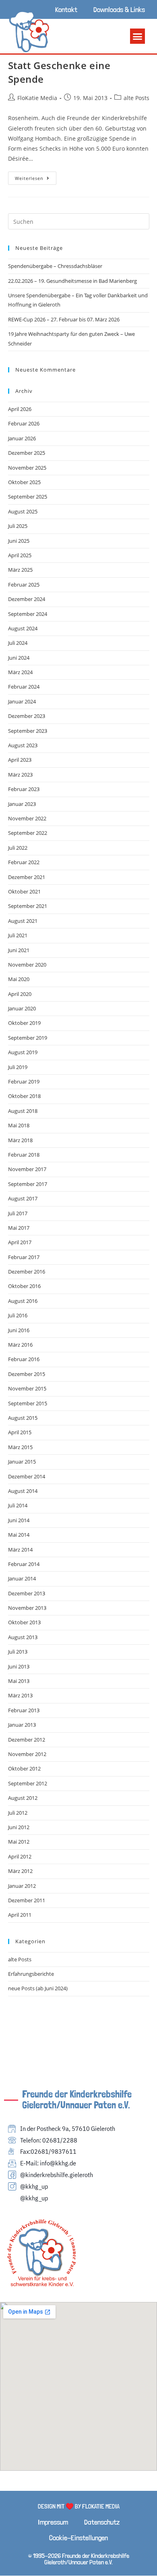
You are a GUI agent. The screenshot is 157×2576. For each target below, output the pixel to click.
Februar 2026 (24, 423)
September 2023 (28, 731)
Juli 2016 (18, 1315)
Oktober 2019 (24, 1023)
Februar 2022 (24, 862)
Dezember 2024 (27, 599)
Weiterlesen (36, 176)
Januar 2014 (22, 1578)
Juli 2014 (18, 1505)
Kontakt (66, 9)
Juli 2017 (18, 1213)
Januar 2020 (22, 1008)
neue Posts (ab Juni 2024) (38, 1988)
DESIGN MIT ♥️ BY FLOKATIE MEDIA (79, 2506)
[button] (138, 36)
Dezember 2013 (27, 1593)
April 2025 (20, 555)
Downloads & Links (119, 9)
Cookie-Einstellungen (78, 2538)
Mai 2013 (19, 1681)
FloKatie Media (37, 98)
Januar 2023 (22, 804)
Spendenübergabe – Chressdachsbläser (55, 266)
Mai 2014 (19, 1535)
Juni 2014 (19, 1520)
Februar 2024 (24, 687)
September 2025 (28, 497)
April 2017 (20, 1242)
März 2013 (20, 1695)
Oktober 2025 (24, 482)
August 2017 (23, 1198)
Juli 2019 (18, 1067)
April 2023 (20, 760)
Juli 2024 (18, 643)
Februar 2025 (24, 585)
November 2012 (27, 1754)
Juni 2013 (19, 1666)
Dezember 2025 (27, 453)
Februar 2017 (24, 1257)
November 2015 (27, 1388)
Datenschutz (102, 2522)
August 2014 (23, 1491)
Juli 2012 (18, 1813)
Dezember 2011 (27, 1900)
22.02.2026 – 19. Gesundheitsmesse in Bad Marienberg (72, 281)
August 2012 (23, 1798)
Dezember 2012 (27, 1740)
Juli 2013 (18, 1652)
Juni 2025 (19, 541)
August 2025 (23, 511)
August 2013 (23, 1637)
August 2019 (23, 1052)
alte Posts (136, 98)
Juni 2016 (19, 1330)
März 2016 (20, 1345)
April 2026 (20, 409)
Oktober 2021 (24, 891)
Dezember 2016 (27, 1272)
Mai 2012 (19, 1842)
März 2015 (20, 1447)
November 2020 (27, 965)
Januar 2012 (22, 1886)
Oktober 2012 (24, 1768)
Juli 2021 (18, 935)
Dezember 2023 (27, 716)
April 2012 (20, 1856)
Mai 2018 (19, 1125)
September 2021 (28, 906)
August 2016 (23, 1301)
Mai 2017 (19, 1228)
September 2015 (28, 1403)
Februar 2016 (24, 1359)
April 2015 (20, 1432)
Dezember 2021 (27, 877)
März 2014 (20, 1550)
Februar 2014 (24, 1564)
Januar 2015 (22, 1462)
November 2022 (27, 818)
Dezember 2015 (27, 1374)
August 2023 (23, 745)
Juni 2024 (19, 658)
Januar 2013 (22, 1725)
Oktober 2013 (24, 1622)
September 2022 (28, 833)
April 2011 (20, 1915)
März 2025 (20, 570)
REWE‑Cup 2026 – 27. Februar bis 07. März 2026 (64, 319)
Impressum (53, 2522)
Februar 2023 (24, 789)
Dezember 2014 (27, 1476)
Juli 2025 (18, 526)
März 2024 (20, 672)
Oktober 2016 (24, 1286)
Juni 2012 (19, 1827)
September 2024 (28, 614)
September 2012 (28, 1783)
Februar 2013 (24, 1710)
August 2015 (23, 1418)
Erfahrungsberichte (31, 1974)
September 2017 (28, 1184)
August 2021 (23, 921)
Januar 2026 (22, 438)
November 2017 (27, 1169)
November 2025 (27, 468)
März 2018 (20, 1140)
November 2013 (27, 1608)
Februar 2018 (24, 1155)
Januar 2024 (22, 701)
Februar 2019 (24, 1082)
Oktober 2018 (24, 1096)
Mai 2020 (19, 979)
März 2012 (20, 1871)
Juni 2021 (19, 950)
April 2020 (20, 994)
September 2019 (28, 1038)
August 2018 (23, 1111)
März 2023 (20, 775)
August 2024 (23, 628)
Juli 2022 (18, 848)
